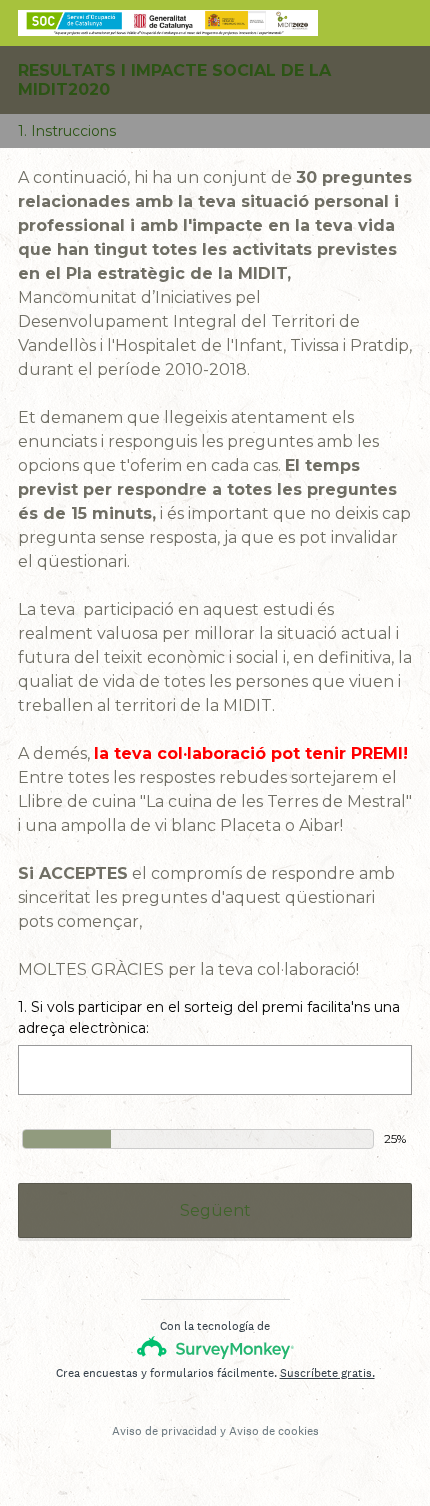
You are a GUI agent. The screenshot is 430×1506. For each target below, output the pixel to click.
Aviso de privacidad (164, 1431)
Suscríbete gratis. (327, 1373)
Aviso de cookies (274, 1431)
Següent (215, 1210)
